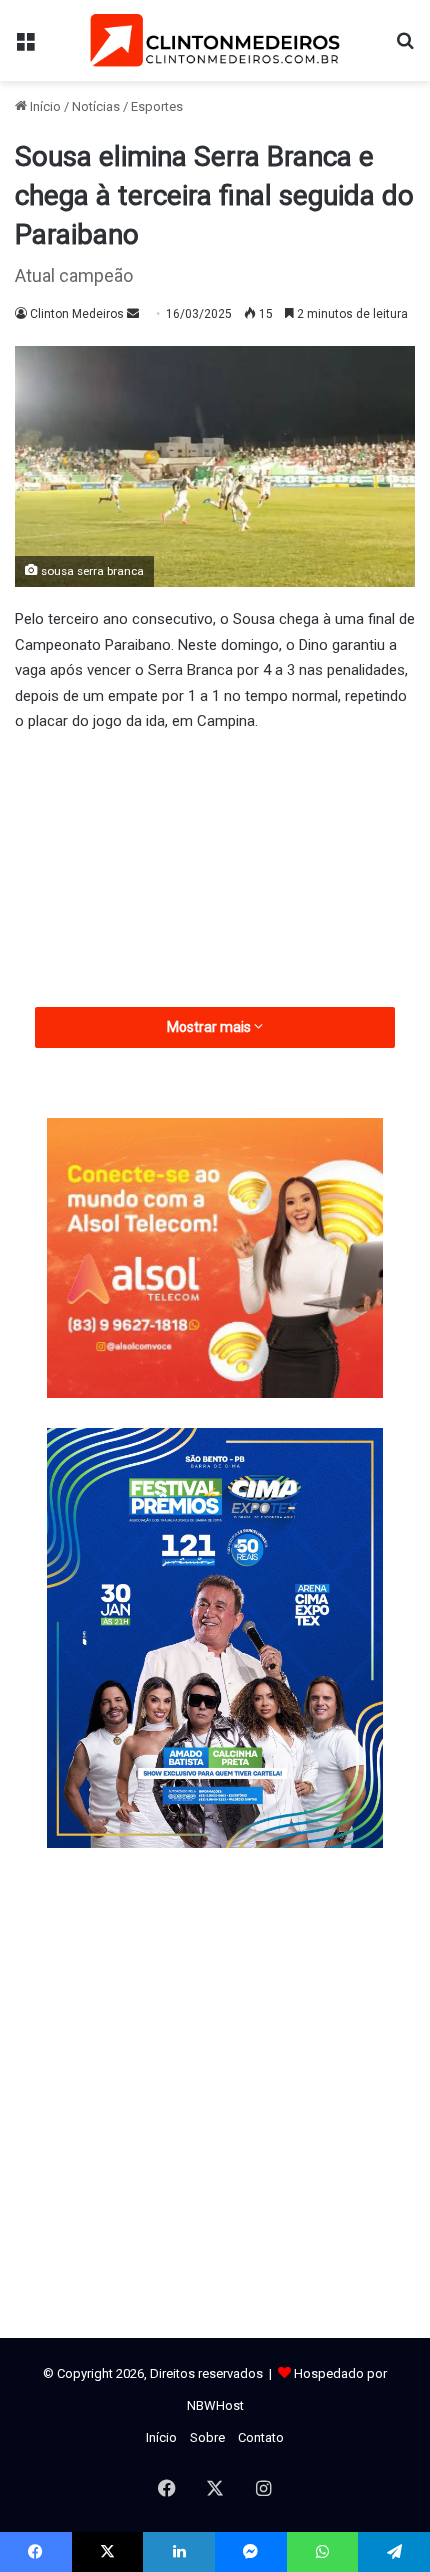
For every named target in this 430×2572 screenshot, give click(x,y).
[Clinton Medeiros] (215, 40)
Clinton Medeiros (77, 314)
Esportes (157, 106)
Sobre (207, 2437)
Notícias (96, 106)
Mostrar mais (210, 1027)
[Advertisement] (215, 927)
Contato (261, 2437)
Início (44, 106)
